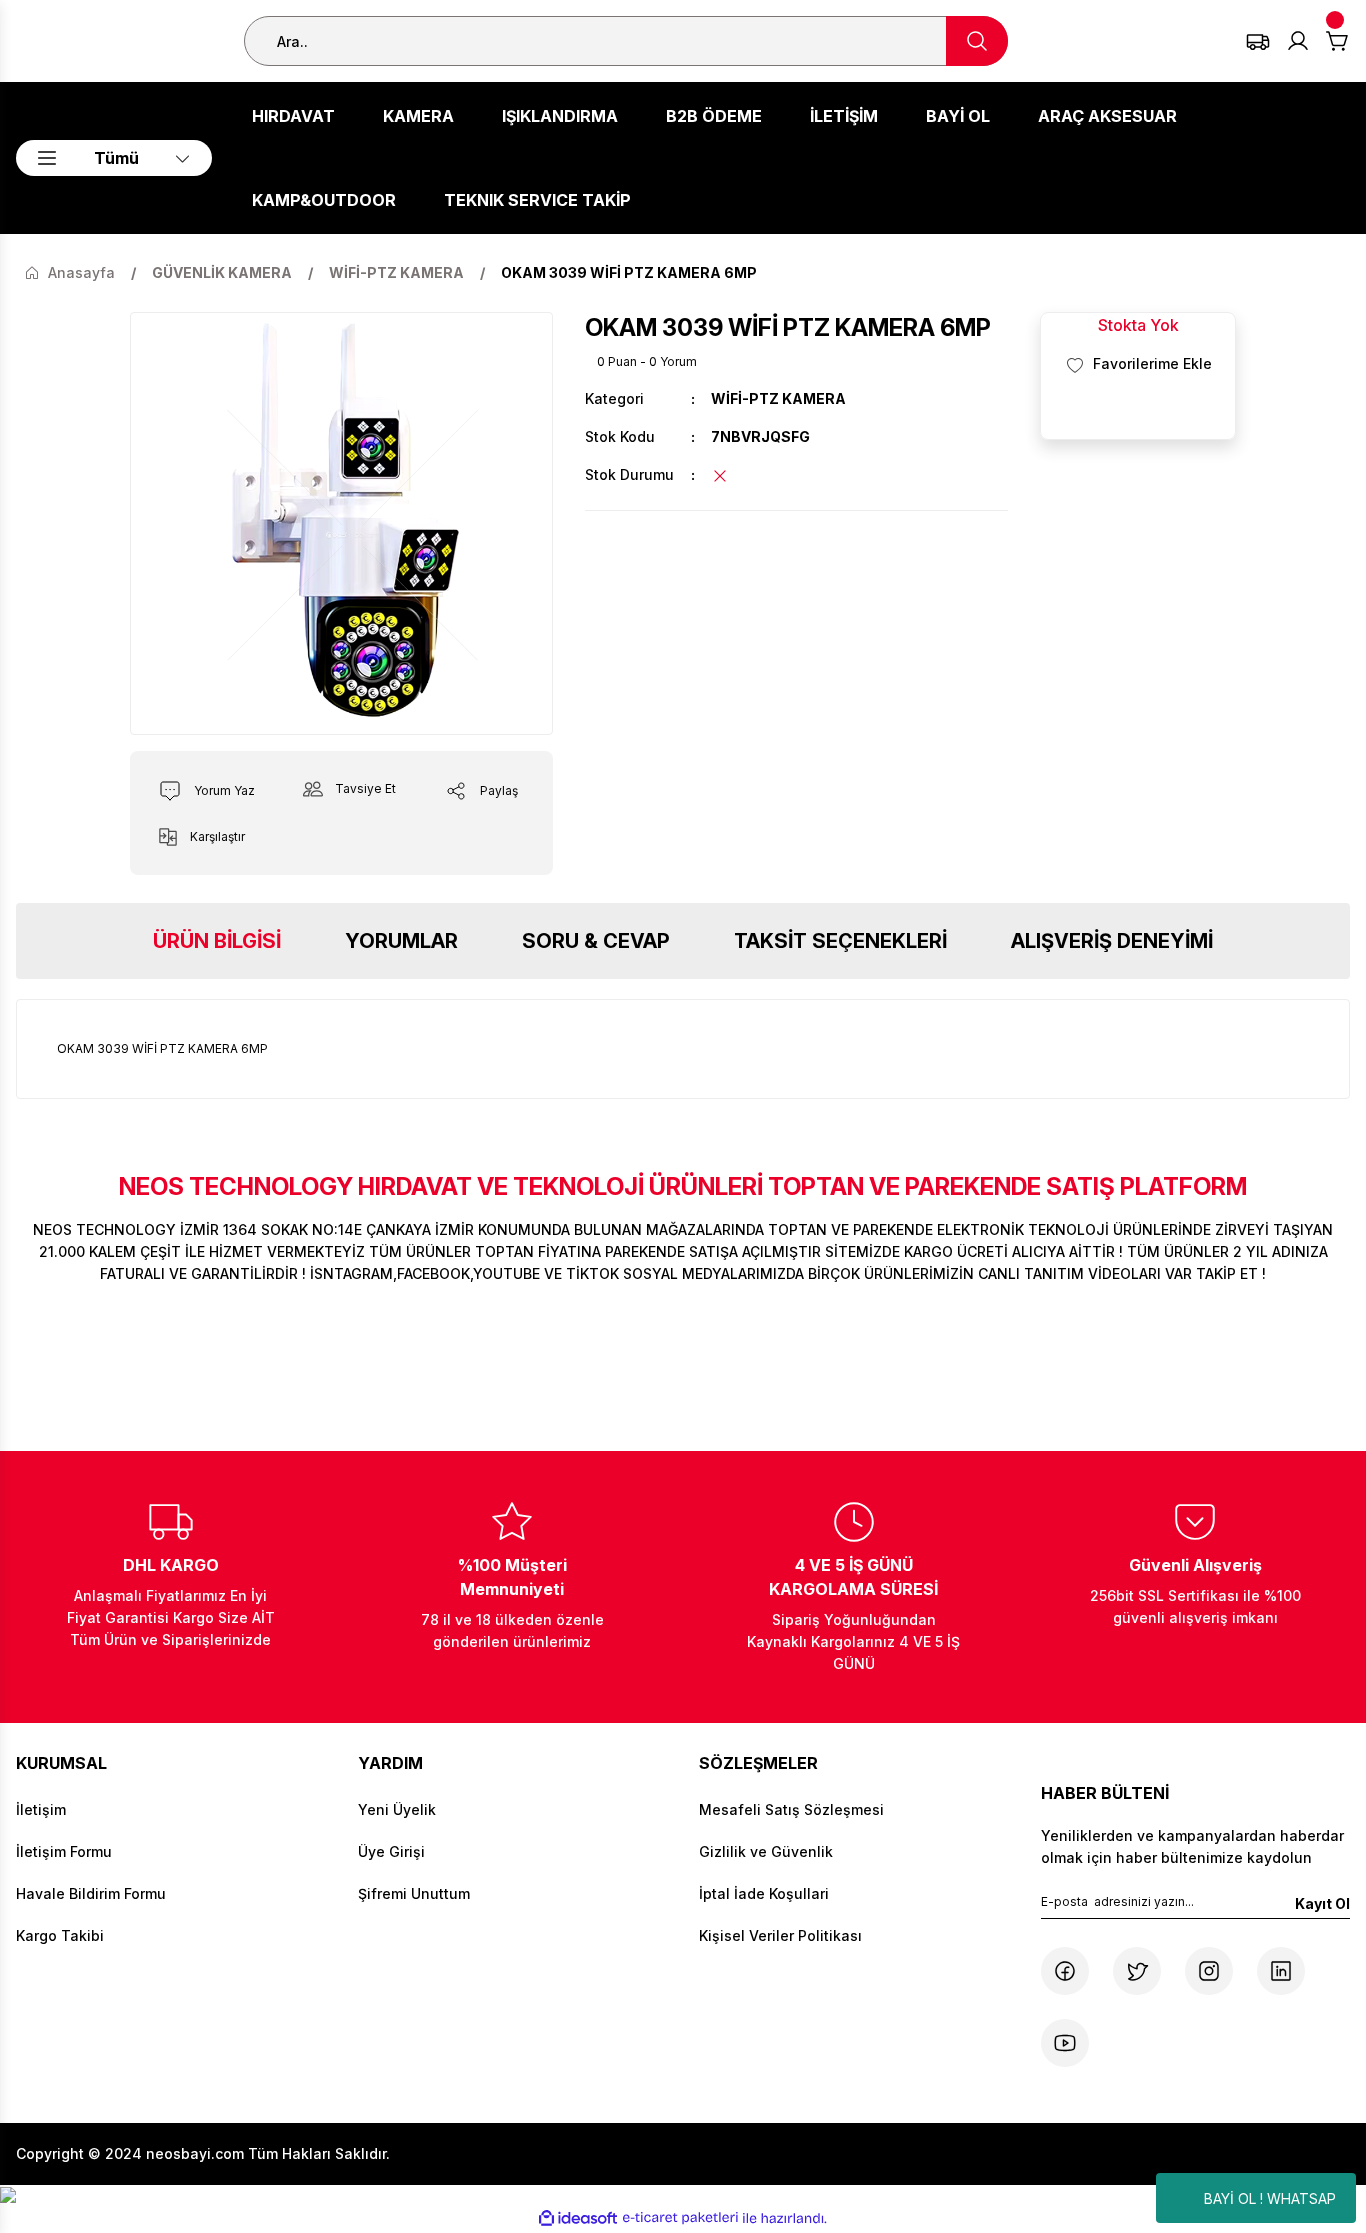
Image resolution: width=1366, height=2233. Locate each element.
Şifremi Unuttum (414, 1893)
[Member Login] (1298, 41)
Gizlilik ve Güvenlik (766, 1851)
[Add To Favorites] (1138, 364)
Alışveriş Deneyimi (1112, 941)
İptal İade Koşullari (764, 1893)
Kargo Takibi (60, 1935)
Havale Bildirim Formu (91, 1893)
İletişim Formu (64, 1851)
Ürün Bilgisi (217, 941)
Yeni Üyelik (397, 1809)
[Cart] (1338, 41)
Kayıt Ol (1322, 1903)
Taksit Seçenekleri (840, 941)
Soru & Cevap (596, 941)
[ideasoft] (578, 2218)
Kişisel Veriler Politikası (780, 1935)
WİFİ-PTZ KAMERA (778, 398)
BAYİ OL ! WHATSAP (1270, 2198)
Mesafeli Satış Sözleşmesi (791, 1809)
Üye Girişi (391, 1851)
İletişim (41, 1809)
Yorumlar (401, 941)
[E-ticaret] (680, 2218)
